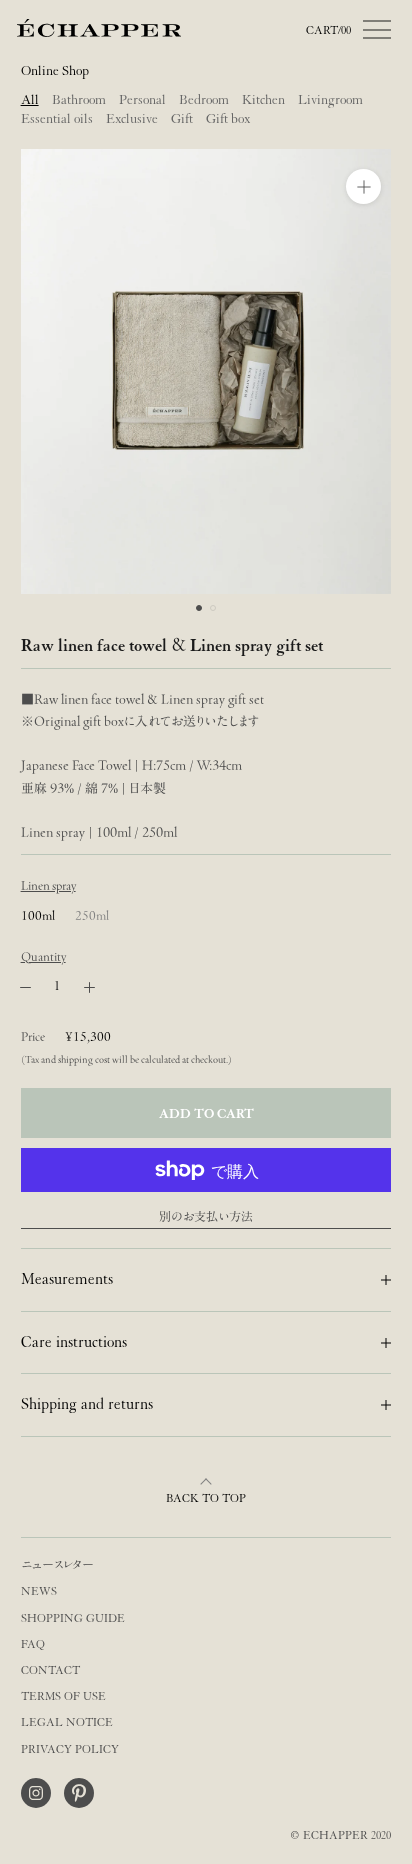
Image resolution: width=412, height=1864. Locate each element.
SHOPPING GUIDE (73, 1618)
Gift (182, 119)
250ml (92, 915)
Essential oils (57, 119)
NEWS (39, 1591)
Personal (142, 100)
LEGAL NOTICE (67, 1722)
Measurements (67, 1279)
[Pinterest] (79, 1793)
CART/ (328, 30)
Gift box (228, 119)
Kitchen (263, 100)
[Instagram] (36, 1793)
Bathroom (79, 100)
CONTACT (50, 1670)
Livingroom (330, 100)
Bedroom (204, 100)
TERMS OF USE (63, 1696)
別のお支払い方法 (206, 1216)
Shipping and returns (87, 1404)
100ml (38, 915)
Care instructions (74, 1342)
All (30, 100)
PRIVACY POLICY (70, 1749)
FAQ (33, 1644)
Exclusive (132, 119)
